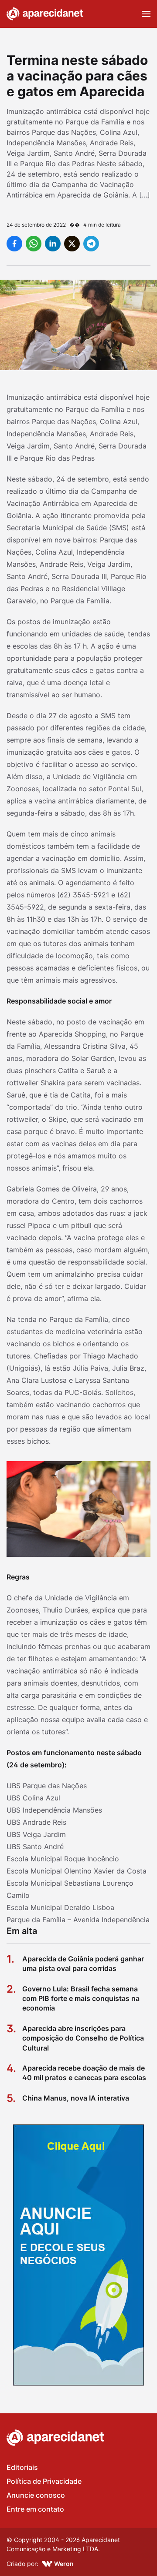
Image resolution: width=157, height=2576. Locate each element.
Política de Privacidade (44, 2481)
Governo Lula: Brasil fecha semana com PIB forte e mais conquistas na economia (81, 1999)
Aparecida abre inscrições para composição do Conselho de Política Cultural (83, 2038)
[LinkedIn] (53, 244)
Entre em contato (35, 2509)
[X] (72, 244)
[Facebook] (14, 244)
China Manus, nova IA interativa (76, 2098)
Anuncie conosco (36, 2495)
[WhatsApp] (34, 244)
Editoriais (22, 2467)
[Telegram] (91, 244)
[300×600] (78, 2255)
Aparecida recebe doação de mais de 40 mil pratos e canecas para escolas (84, 2073)
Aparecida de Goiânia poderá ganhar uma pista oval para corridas (83, 1964)
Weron (64, 2564)
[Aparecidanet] (45, 14)
